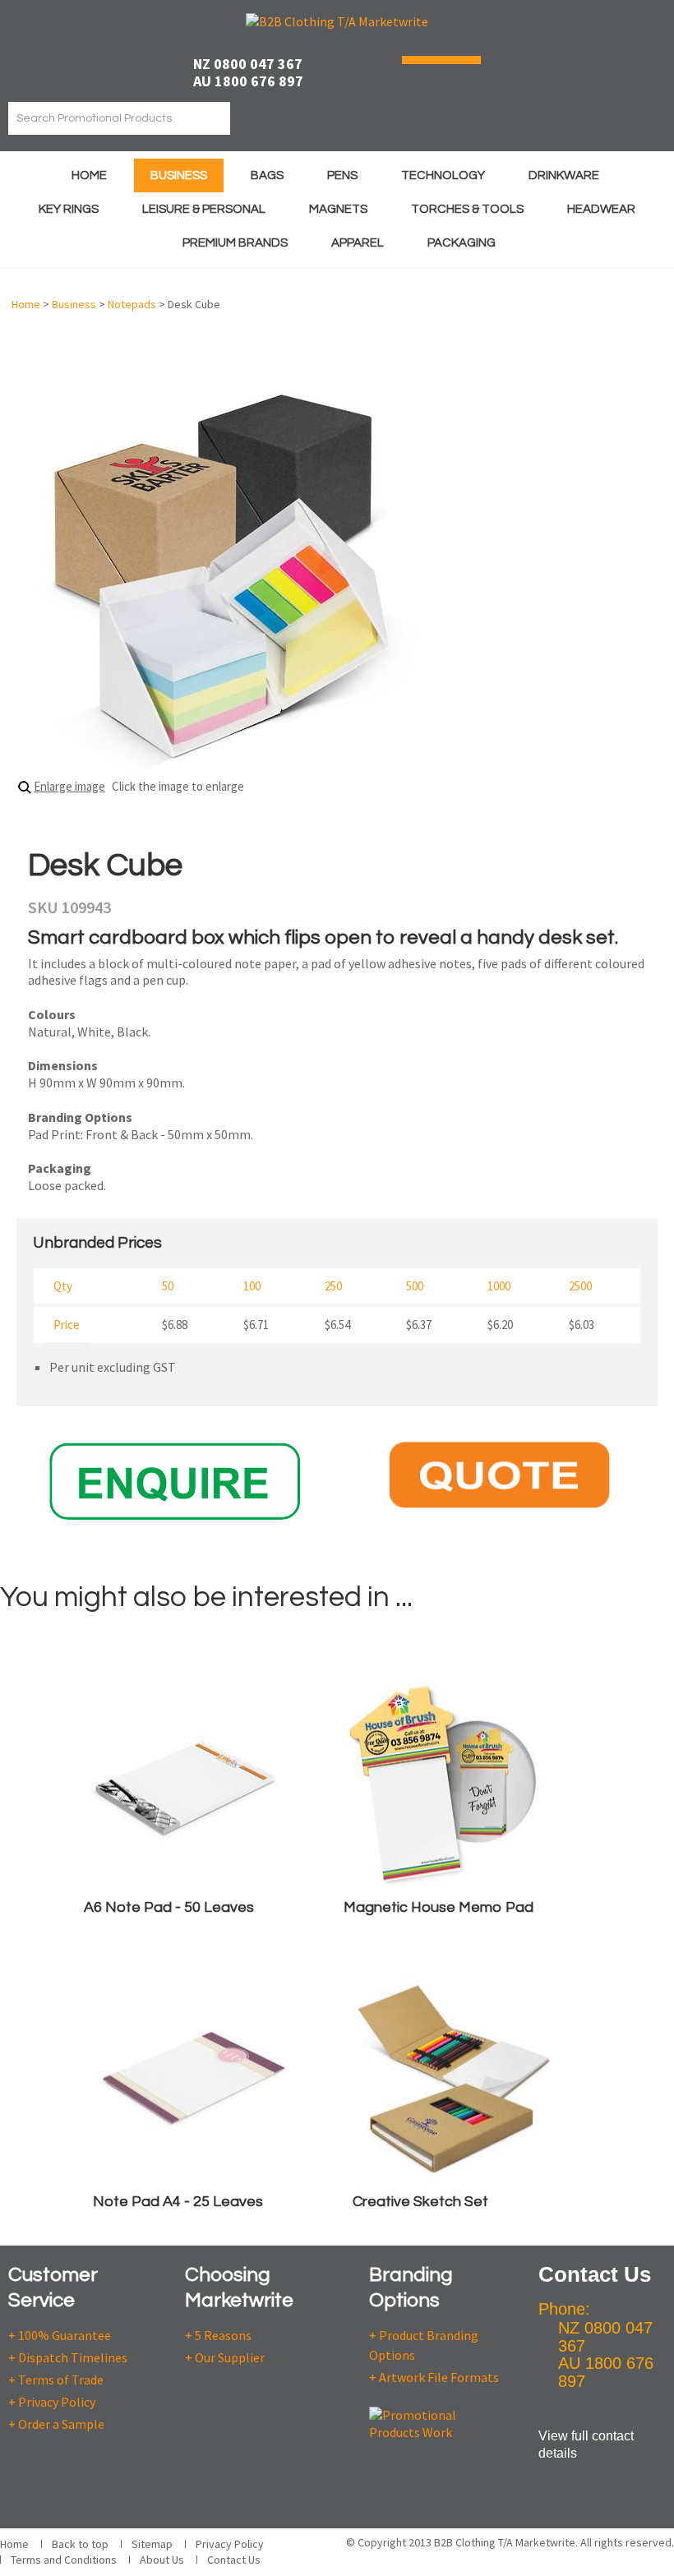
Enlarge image (69, 786)
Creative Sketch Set (420, 2202)
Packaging (462, 243)
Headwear (601, 209)
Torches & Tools (467, 209)
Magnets (338, 209)
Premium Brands (235, 243)
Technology (443, 175)
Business (179, 175)
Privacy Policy (230, 2544)
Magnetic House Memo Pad (439, 1907)
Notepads (132, 304)
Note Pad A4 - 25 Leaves (178, 2202)
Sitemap (152, 2544)
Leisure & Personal (204, 209)
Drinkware (564, 175)
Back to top (80, 2544)
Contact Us (234, 2560)
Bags (267, 175)
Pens (342, 175)
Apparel (358, 243)
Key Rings (69, 209)
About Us (162, 2560)
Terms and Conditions (64, 2560)
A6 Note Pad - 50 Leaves (169, 1907)
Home (89, 175)
